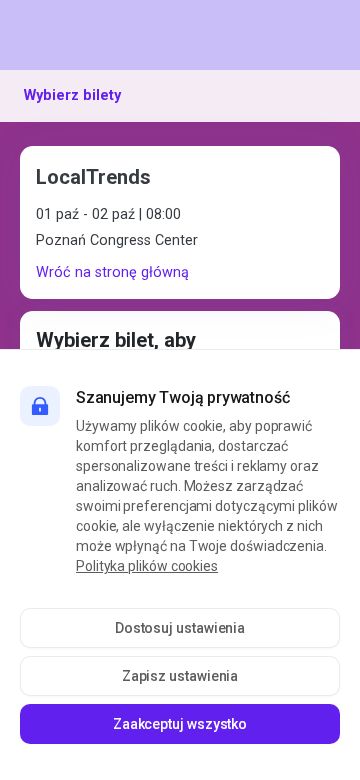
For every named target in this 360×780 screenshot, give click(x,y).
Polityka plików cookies (147, 566)
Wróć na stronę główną (112, 272)
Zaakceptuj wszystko (180, 724)
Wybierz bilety (72, 95)
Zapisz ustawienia (180, 676)
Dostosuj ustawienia (180, 628)
